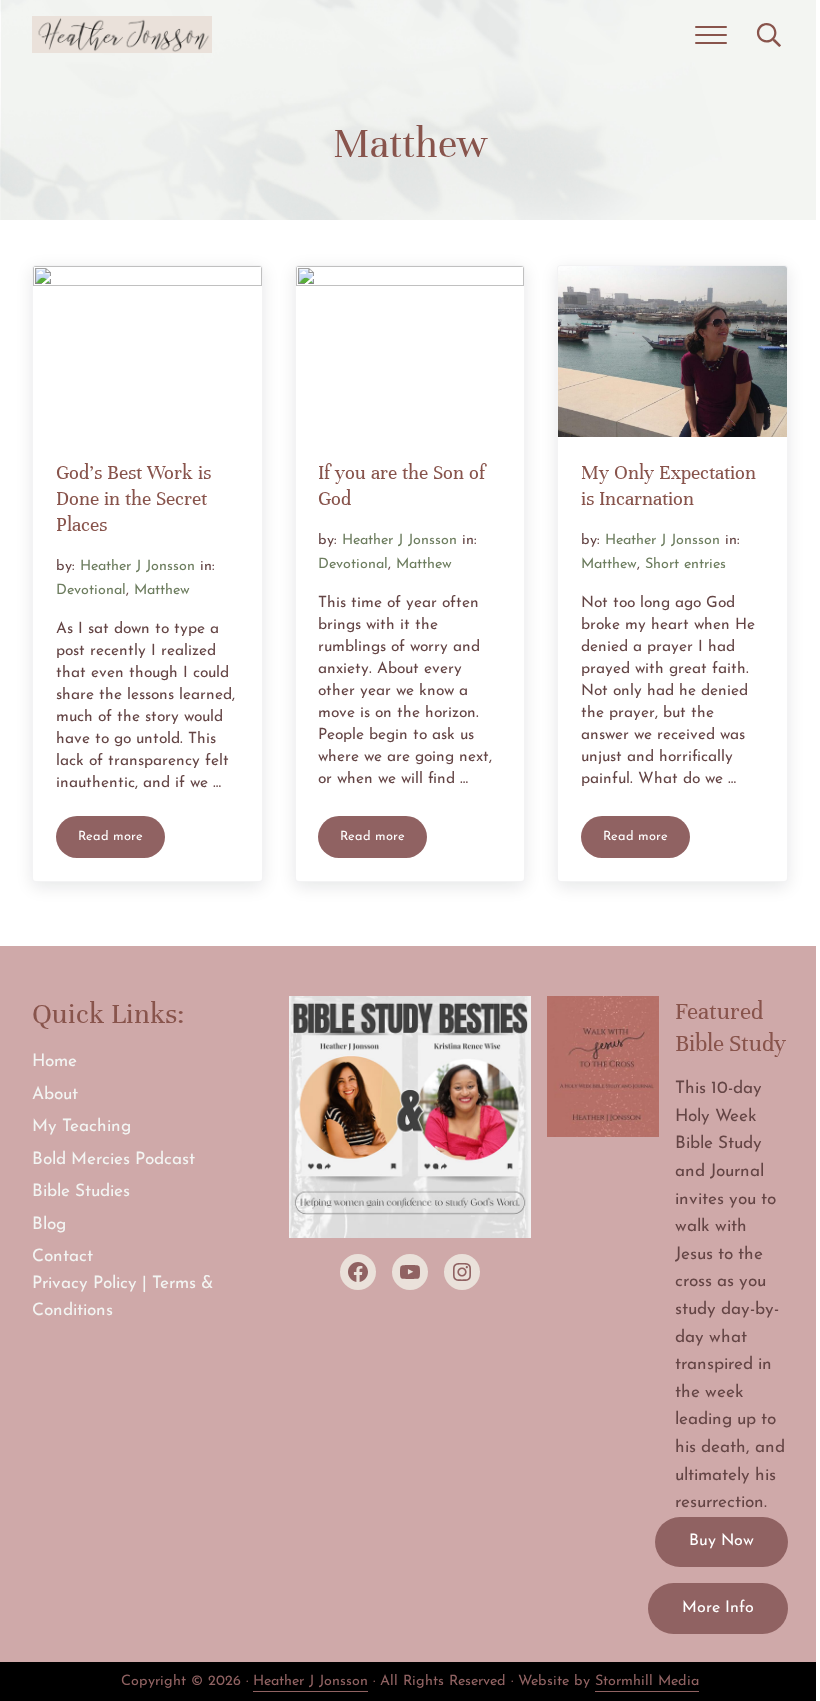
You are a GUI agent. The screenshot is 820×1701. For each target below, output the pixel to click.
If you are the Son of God (401, 486)
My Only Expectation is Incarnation (668, 486)
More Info (718, 1608)
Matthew (162, 590)
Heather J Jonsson (310, 1681)
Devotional (91, 590)
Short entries (685, 564)
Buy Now (721, 1541)
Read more (121, 840)
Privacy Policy (84, 1283)
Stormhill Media (647, 1681)
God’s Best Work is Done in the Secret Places (133, 499)
